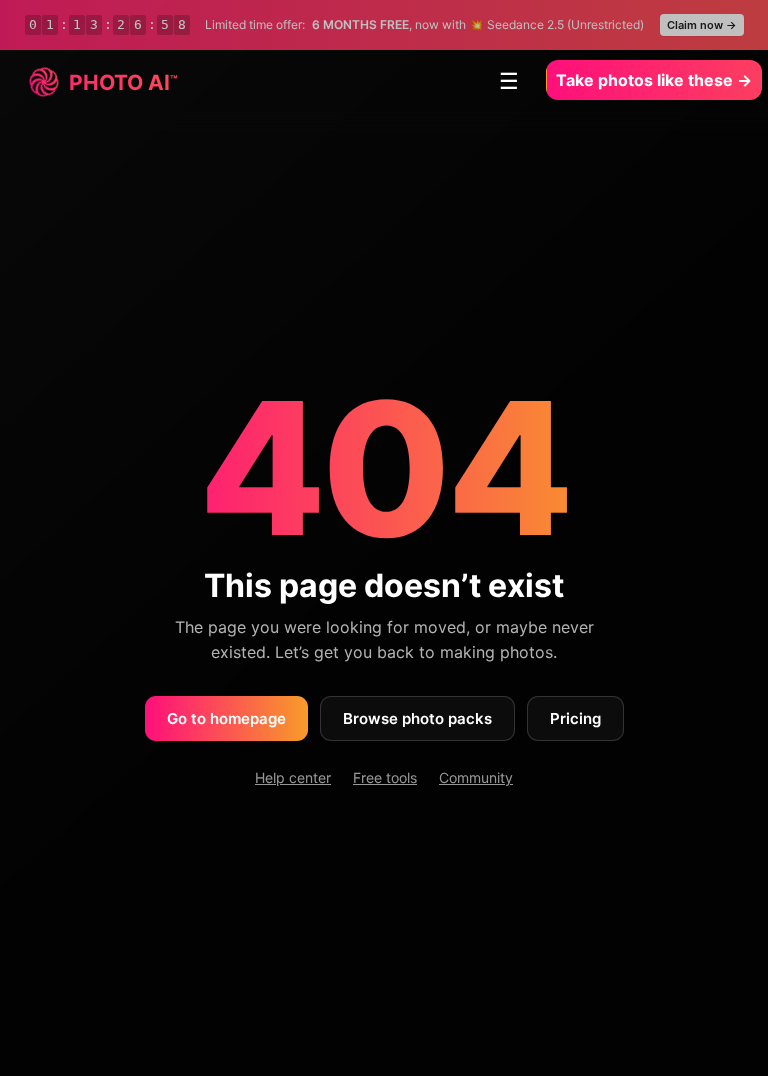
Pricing (575, 718)
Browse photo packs (417, 718)
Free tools (385, 777)
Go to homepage (226, 718)
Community (476, 777)
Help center (293, 777)
